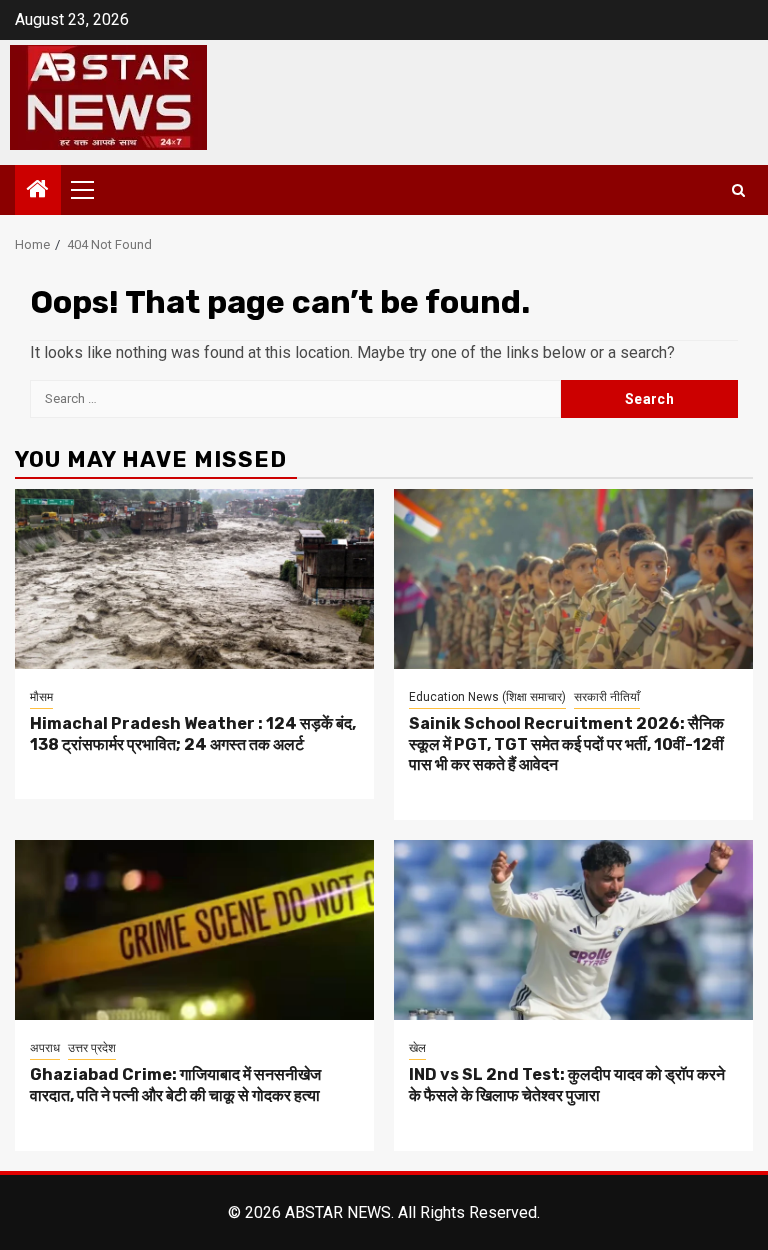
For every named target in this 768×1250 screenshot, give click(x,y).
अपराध (45, 1048)
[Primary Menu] (91, 190)
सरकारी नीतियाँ (607, 697)
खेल (417, 1048)
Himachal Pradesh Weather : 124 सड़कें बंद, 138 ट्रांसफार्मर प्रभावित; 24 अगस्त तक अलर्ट (193, 734)
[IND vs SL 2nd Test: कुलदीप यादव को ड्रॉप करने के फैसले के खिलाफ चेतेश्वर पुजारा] (573, 930)
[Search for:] (295, 399)
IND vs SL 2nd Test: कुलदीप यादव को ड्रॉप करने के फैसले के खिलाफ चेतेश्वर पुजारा (567, 1085)
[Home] (38, 191)
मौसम (41, 697)
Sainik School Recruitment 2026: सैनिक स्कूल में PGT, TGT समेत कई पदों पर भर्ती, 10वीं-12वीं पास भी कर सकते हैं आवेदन (566, 744)
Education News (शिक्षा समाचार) (487, 697)
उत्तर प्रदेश (92, 1048)
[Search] (738, 190)
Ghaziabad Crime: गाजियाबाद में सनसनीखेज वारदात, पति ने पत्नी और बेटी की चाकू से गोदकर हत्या (175, 1085)
